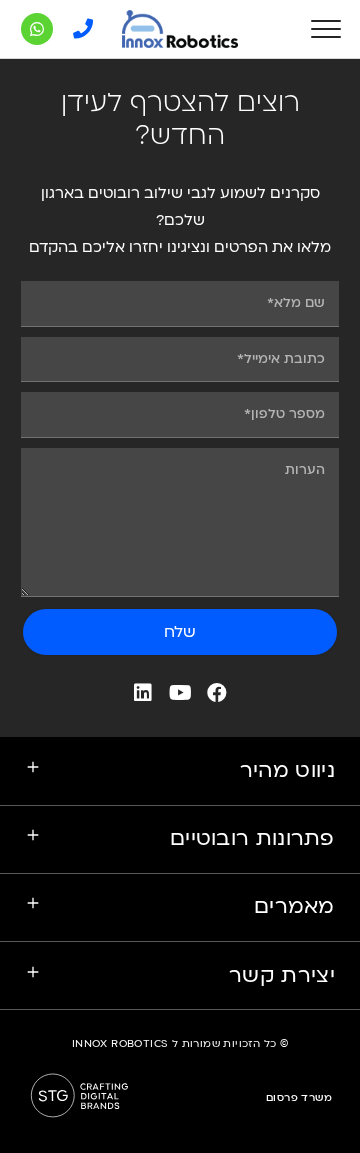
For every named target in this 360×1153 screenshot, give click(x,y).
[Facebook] (217, 693)
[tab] (180, 771)
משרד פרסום (299, 1098)
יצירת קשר (282, 975)
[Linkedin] (143, 693)
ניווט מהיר (287, 770)
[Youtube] (180, 693)
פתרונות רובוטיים (252, 838)
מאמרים (294, 906)
